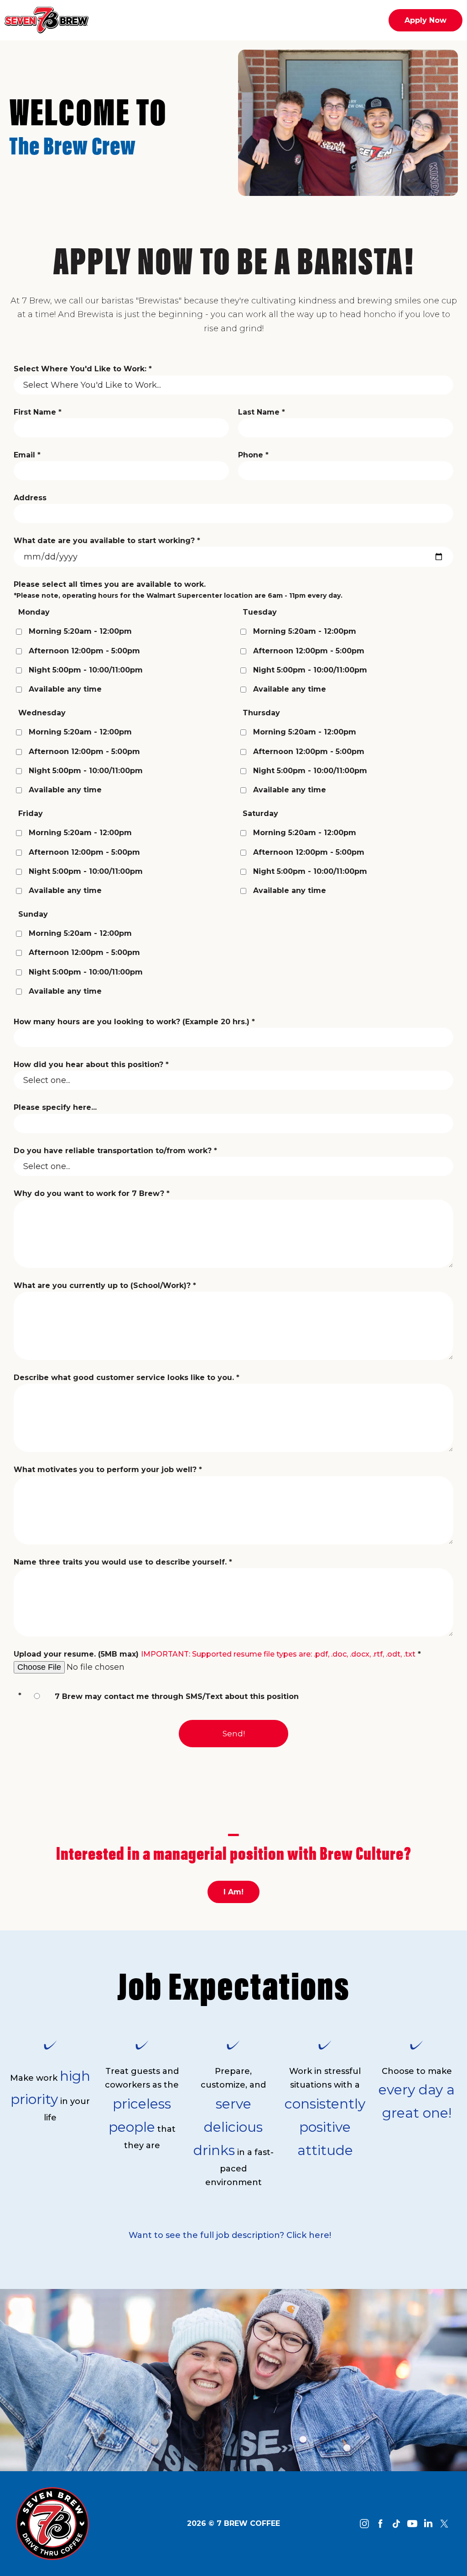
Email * (27, 455)
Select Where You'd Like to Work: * (83, 369)
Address (30, 498)
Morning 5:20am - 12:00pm (80, 631)
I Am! (233, 1892)
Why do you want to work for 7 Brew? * (92, 1193)
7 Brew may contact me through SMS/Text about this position (177, 1696)
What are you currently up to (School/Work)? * (105, 1285)
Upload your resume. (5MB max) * (217, 1654)
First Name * (38, 412)
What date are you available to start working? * (107, 541)
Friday (31, 813)
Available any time (65, 689)
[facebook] (380, 2524)
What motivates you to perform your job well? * (108, 1470)
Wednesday (42, 713)
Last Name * (262, 412)
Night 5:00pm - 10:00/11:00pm (86, 670)
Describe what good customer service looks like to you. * (127, 1378)
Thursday (261, 713)
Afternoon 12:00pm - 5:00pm (84, 651)
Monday (34, 612)
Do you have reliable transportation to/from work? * (115, 1151)
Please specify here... (55, 1107)
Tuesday (260, 612)
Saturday (260, 813)
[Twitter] (444, 2524)
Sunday (33, 914)
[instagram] (364, 2524)
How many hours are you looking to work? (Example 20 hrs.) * (134, 1022)
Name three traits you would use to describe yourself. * (123, 1562)
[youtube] (412, 2524)
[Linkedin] (428, 2524)
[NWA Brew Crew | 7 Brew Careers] (52, 2523)
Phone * (253, 455)
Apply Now (425, 20)
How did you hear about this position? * (91, 1065)
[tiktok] (396, 2524)
